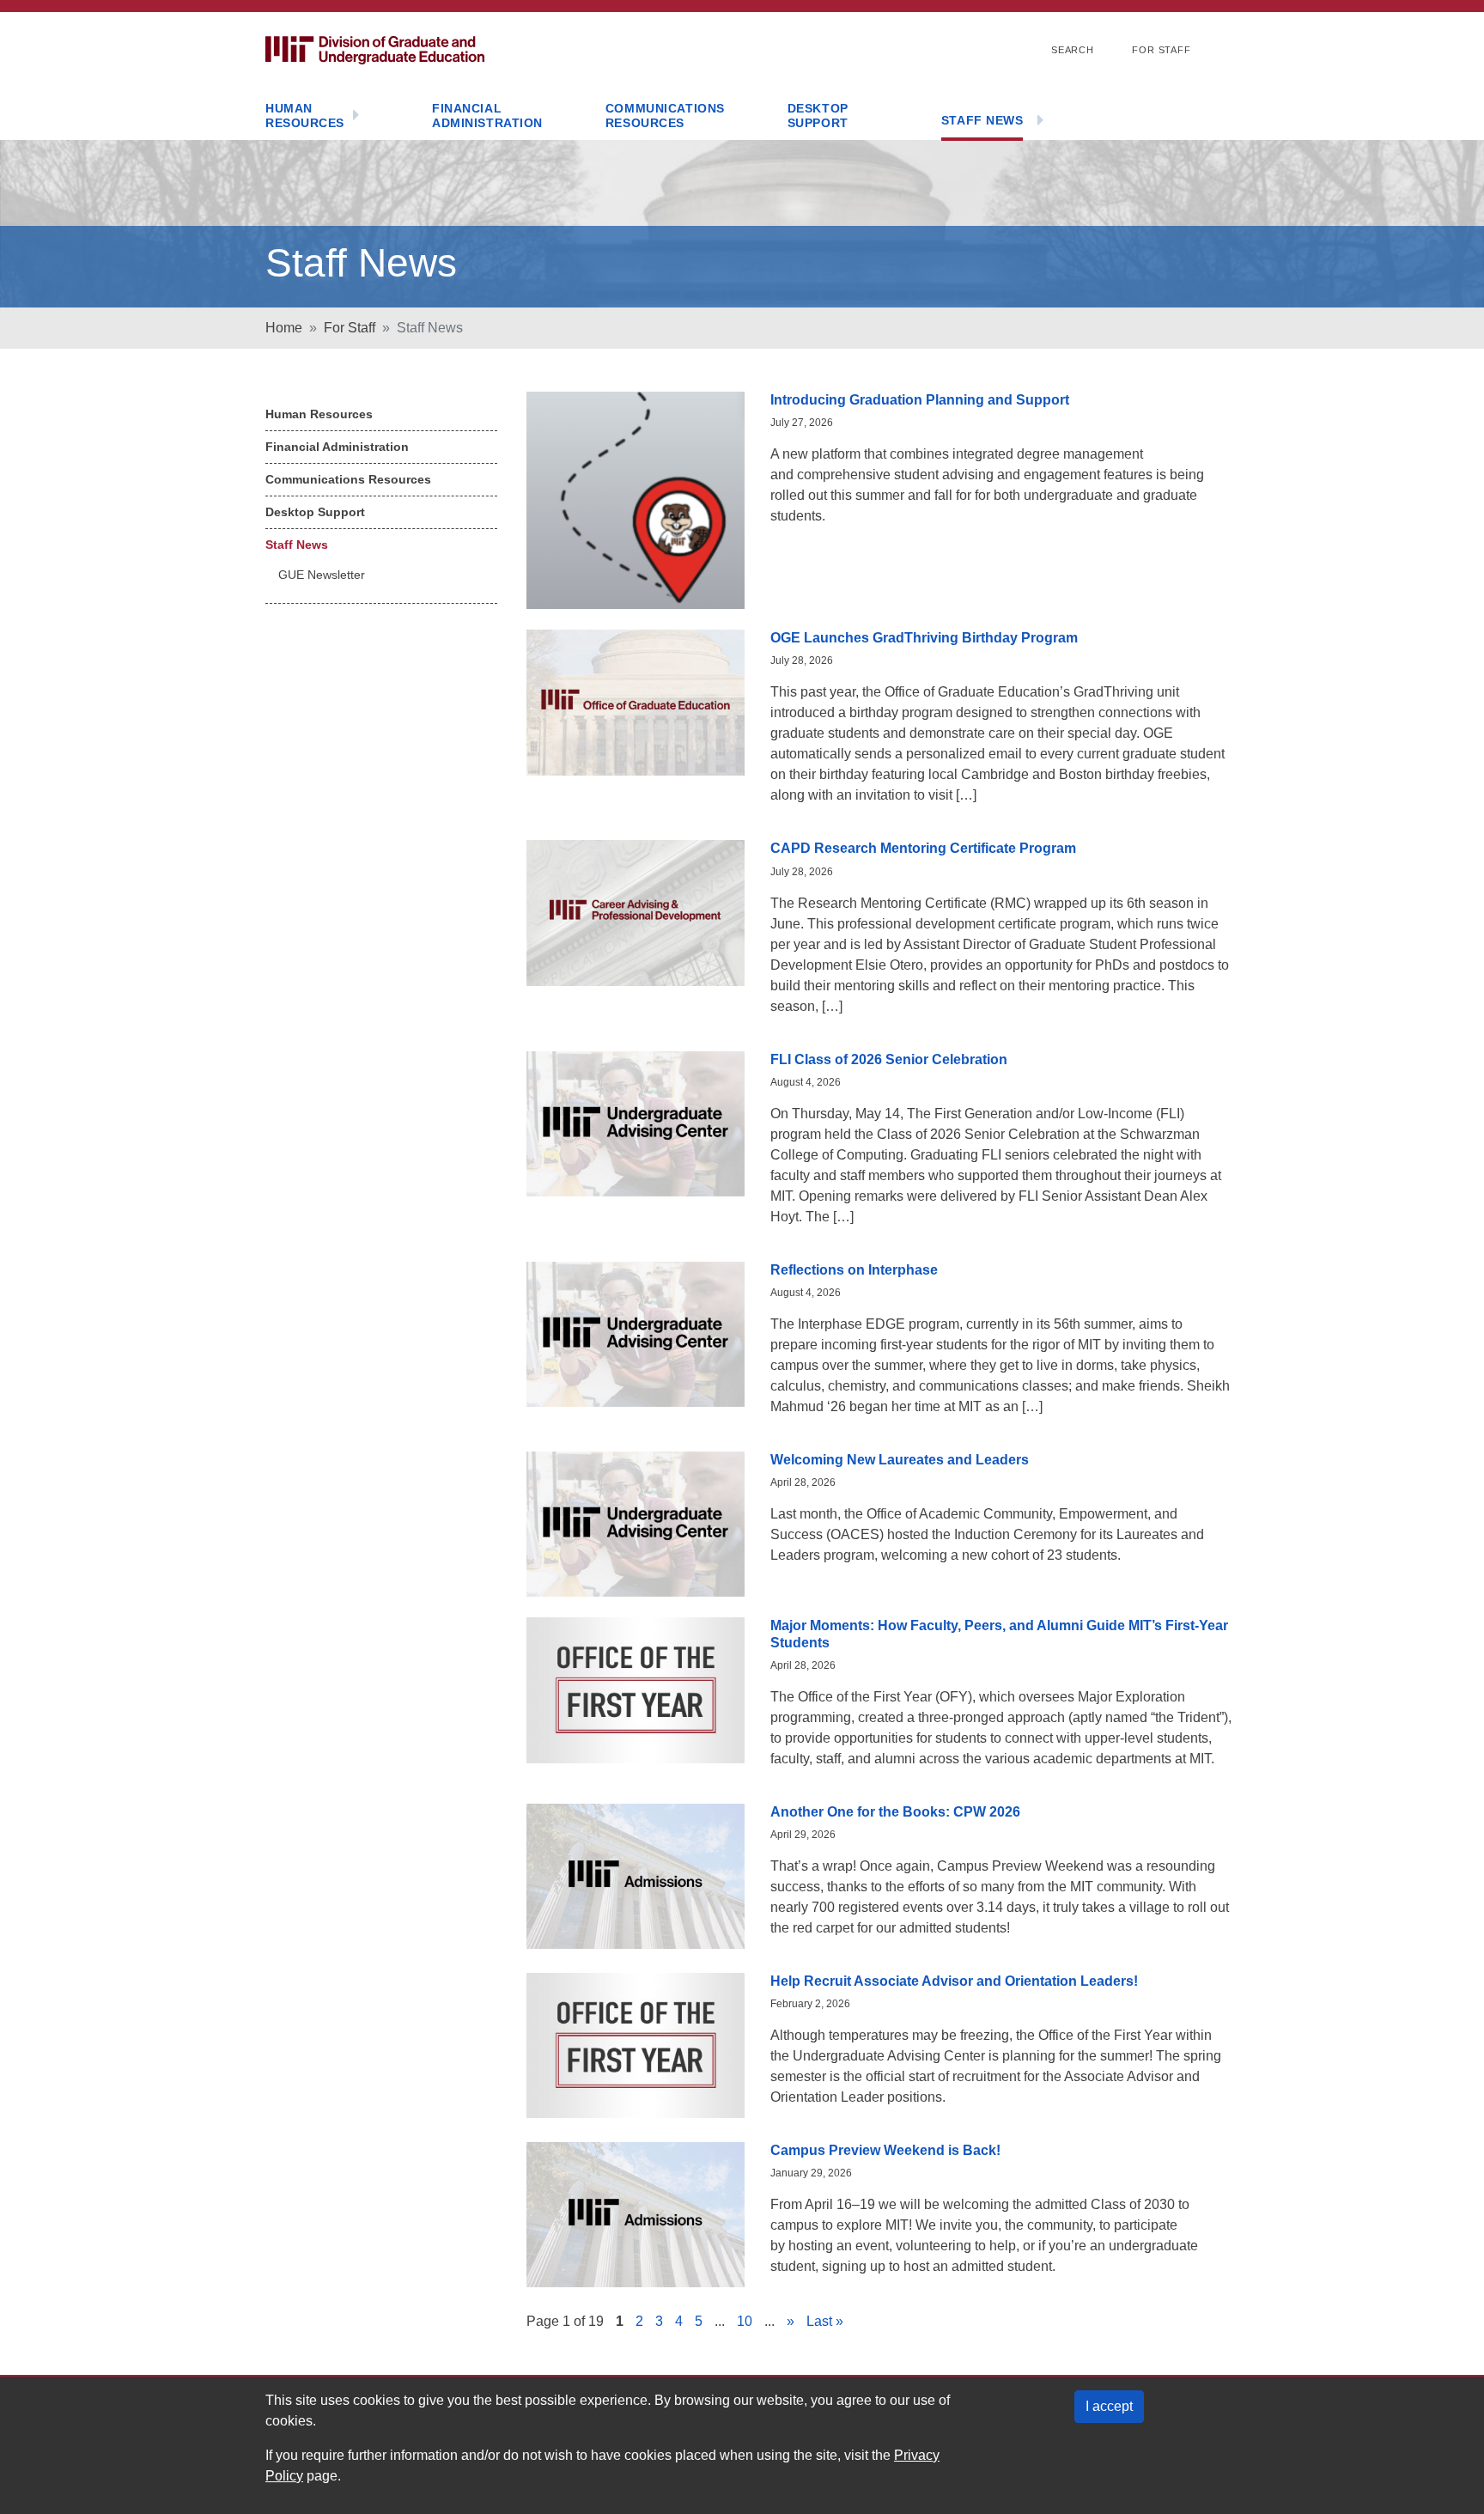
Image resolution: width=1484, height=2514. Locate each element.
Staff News (982, 120)
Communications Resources (665, 116)
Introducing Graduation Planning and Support (920, 400)
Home (284, 328)
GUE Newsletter (322, 575)
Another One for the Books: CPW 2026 (895, 1812)
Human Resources (305, 116)
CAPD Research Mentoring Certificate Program (923, 848)
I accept (1109, 2406)
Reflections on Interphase (854, 1270)
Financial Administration (487, 116)
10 (745, 2321)
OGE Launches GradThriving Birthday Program (924, 638)
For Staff (1162, 50)
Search (1073, 50)
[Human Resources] (356, 116)
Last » (825, 2321)
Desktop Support (818, 116)
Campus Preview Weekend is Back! (885, 2150)
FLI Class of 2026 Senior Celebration (889, 1059)
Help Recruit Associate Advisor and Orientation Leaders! (954, 1981)
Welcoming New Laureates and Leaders (900, 1460)
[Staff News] (1040, 122)
